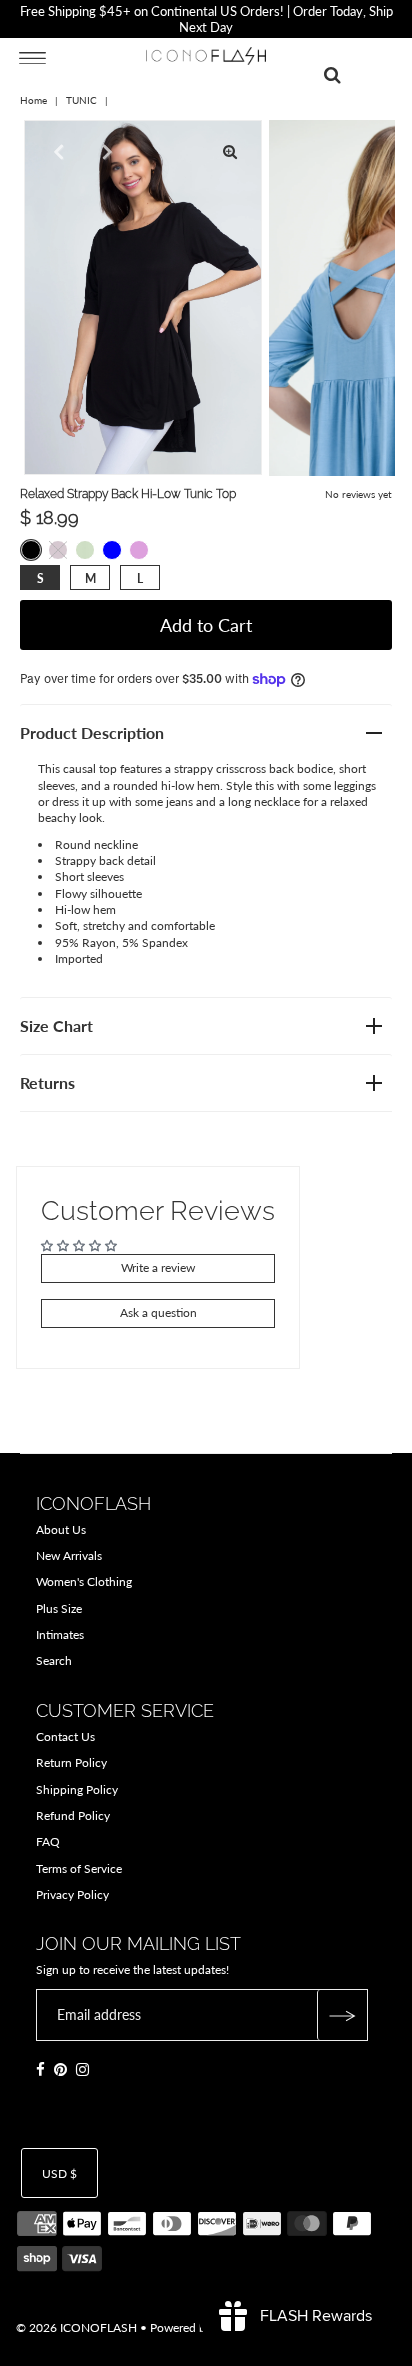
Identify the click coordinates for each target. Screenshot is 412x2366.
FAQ (48, 1841)
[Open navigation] (32, 57)
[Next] (105, 152)
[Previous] (56, 152)
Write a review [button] (158, 1267)
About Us (61, 1529)
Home (33, 100)
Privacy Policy (72, 1894)
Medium (90, 578)
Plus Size (59, 1608)
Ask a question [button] (158, 1312)
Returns (47, 1082)
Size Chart (56, 1025)
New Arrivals (69, 1555)
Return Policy (71, 1762)
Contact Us (65, 1736)
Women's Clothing (84, 1581)
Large (140, 578)
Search (54, 1660)
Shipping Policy (77, 1789)
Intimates (60, 1634)
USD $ (59, 2173)
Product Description (92, 732)
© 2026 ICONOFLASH (76, 2327)
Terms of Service (79, 1868)
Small (40, 578)
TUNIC (81, 100)
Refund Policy (73, 1815)
